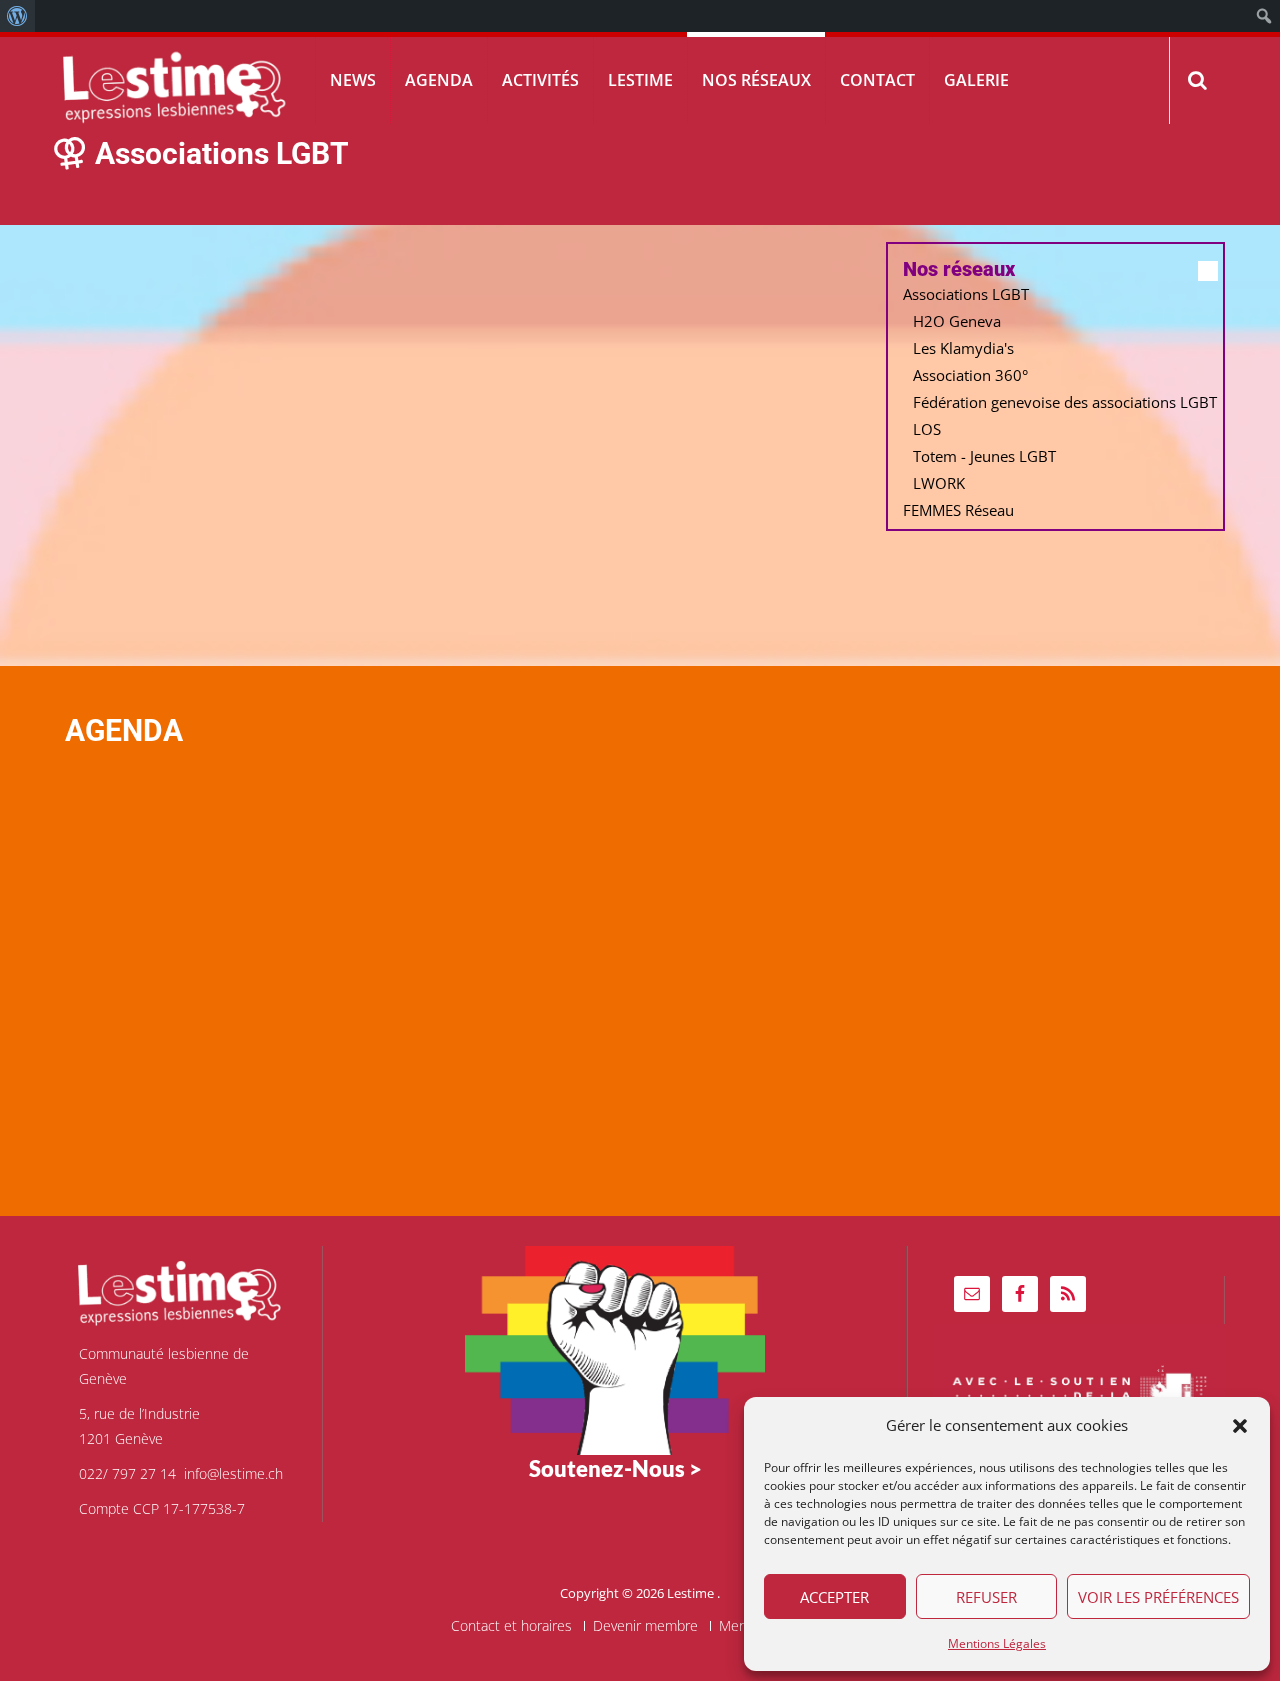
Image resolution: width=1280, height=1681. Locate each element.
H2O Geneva (957, 321)
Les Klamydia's (963, 348)
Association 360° (970, 375)
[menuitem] (17, 16)
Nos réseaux (756, 80)
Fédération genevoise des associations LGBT (1065, 402)
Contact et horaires (511, 1626)
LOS (927, 429)
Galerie (976, 80)
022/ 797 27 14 (127, 1473)
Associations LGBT (966, 294)
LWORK (939, 483)
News (353, 80)
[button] (1240, 1426)
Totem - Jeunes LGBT (984, 456)
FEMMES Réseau (958, 510)
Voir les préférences (1158, 1597)
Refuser (986, 1597)
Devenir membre (645, 1626)
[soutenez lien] (615, 1348)
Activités (540, 80)
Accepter (834, 1597)
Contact (877, 80)
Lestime (640, 80)
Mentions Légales (997, 1643)
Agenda (439, 80)
